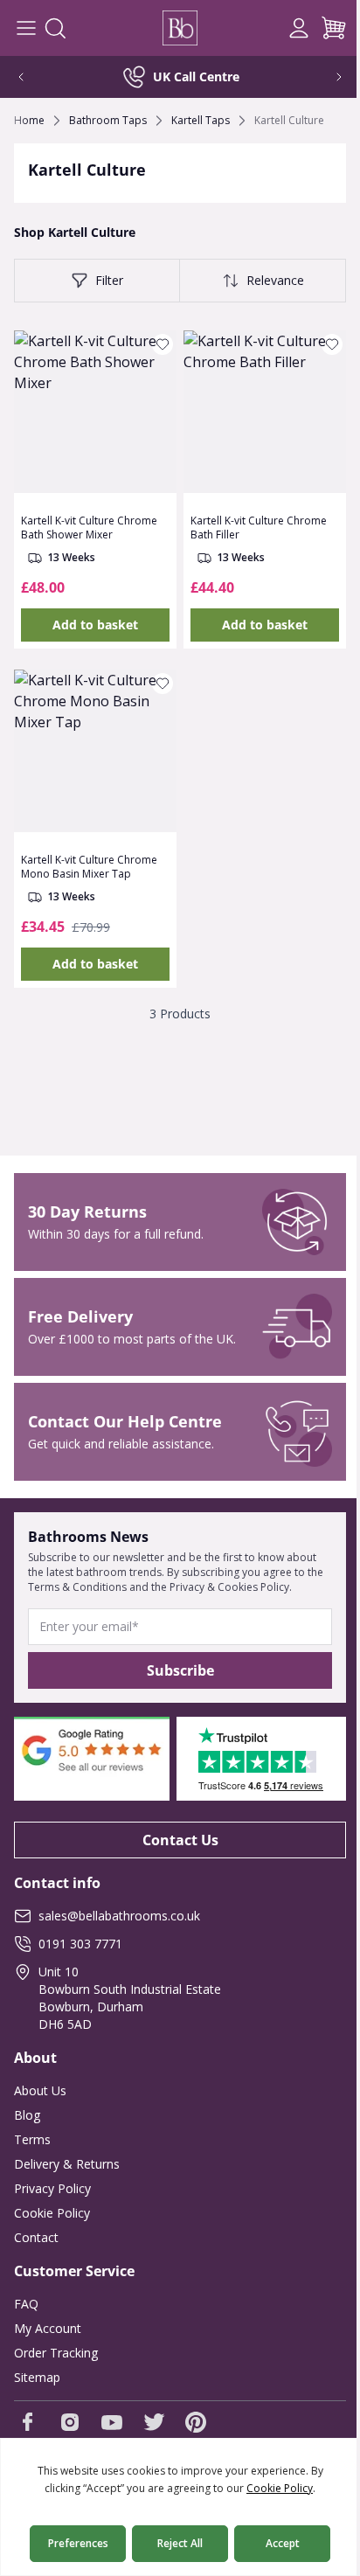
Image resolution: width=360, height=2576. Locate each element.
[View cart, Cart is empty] (334, 28)
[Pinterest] (196, 2422)
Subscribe (180, 1670)
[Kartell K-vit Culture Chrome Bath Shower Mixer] (95, 412)
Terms (32, 2139)
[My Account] (299, 28)
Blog (27, 2115)
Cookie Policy (52, 2213)
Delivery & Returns (67, 2164)
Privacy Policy (52, 2188)
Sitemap (37, 2377)
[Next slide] (327, 77)
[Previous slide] (33, 77)
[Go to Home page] (180, 28)
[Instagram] (70, 2422)
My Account (48, 2328)
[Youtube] (112, 2422)
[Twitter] (154, 2422)
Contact (36, 2237)
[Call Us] (264, 28)
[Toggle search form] (55, 28)
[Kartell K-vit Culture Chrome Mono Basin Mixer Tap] (95, 751)
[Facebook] (28, 2422)
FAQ (26, 2304)
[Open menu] (26, 28)
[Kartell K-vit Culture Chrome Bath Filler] (265, 412)
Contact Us (180, 1840)
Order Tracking (56, 2353)
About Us (40, 2090)
